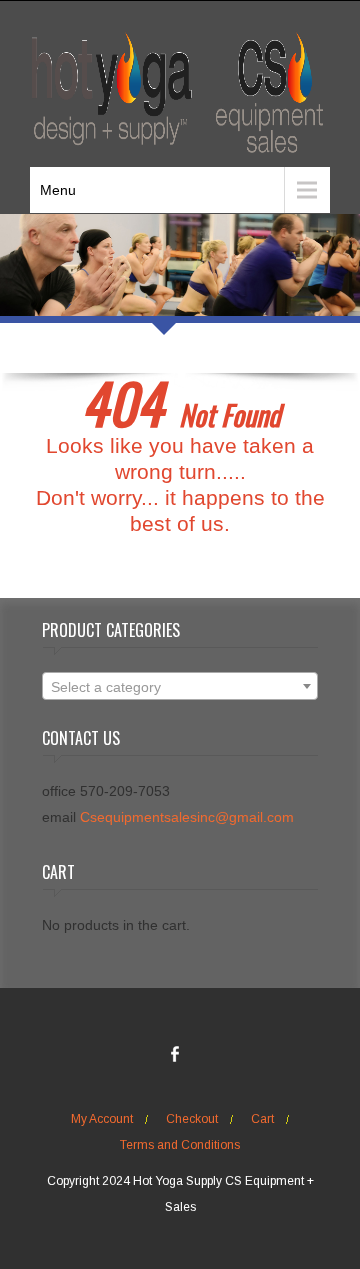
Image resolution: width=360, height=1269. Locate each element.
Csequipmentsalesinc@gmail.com (187, 817)
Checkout (192, 1119)
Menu (58, 190)
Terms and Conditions (180, 1145)
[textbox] (180, 687)
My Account (102, 1119)
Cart (262, 1119)
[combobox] (180, 686)
